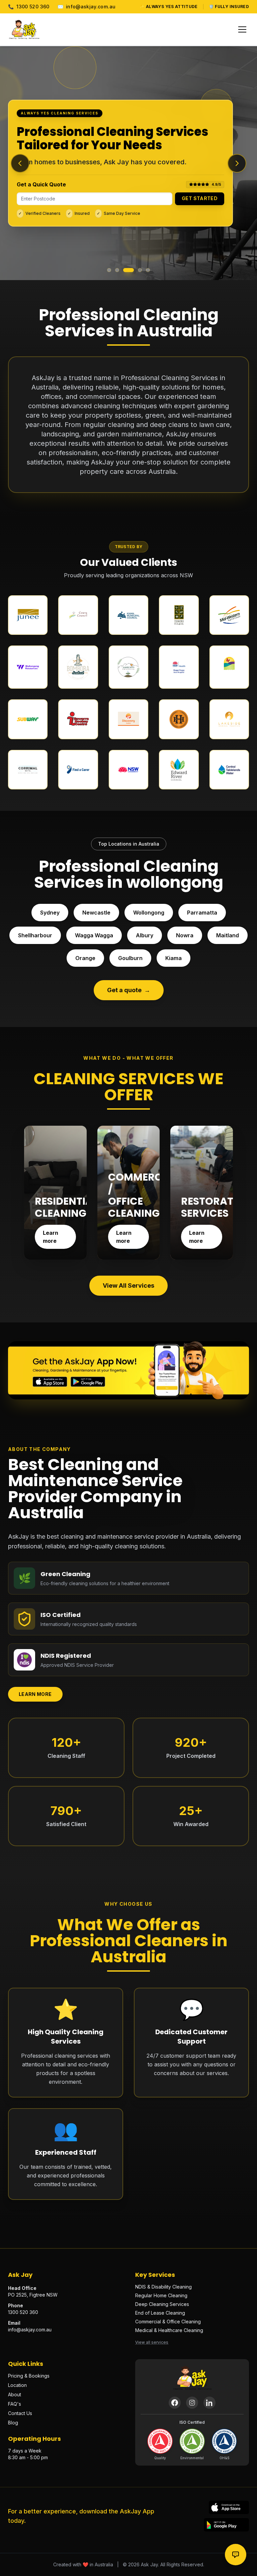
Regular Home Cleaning (161, 2295)
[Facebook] (175, 2403)
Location (17, 2385)
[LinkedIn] (209, 2403)
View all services (152, 2342)
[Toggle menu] (242, 29)
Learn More (35, 1694)
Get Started (200, 198)
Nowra (185, 935)
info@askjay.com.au (87, 7)
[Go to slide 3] (128, 270)
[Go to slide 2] (117, 270)
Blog (13, 2423)
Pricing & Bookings (29, 2376)
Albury (145, 935)
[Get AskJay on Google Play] (226, 2525)
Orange (85, 958)
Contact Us (20, 2413)
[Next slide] (237, 163)
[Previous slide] (20, 163)
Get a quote (129, 990)
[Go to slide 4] (140, 270)
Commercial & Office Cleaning (168, 2322)
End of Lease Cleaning (160, 2313)
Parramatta (202, 913)
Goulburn (130, 958)
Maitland (228, 935)
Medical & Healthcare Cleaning (169, 2330)
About (15, 2394)
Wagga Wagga (94, 935)
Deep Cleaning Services (162, 2304)
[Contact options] (236, 2555)
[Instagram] (192, 2403)
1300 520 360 (29, 7)
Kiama (174, 958)
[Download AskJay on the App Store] (229, 2507)
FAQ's (15, 2404)
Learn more (51, 1237)
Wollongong (149, 913)
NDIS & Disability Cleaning (163, 2287)
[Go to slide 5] (148, 270)
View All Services (128, 1285)
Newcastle (96, 913)
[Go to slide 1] (109, 270)
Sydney (50, 913)
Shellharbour (35, 935)
